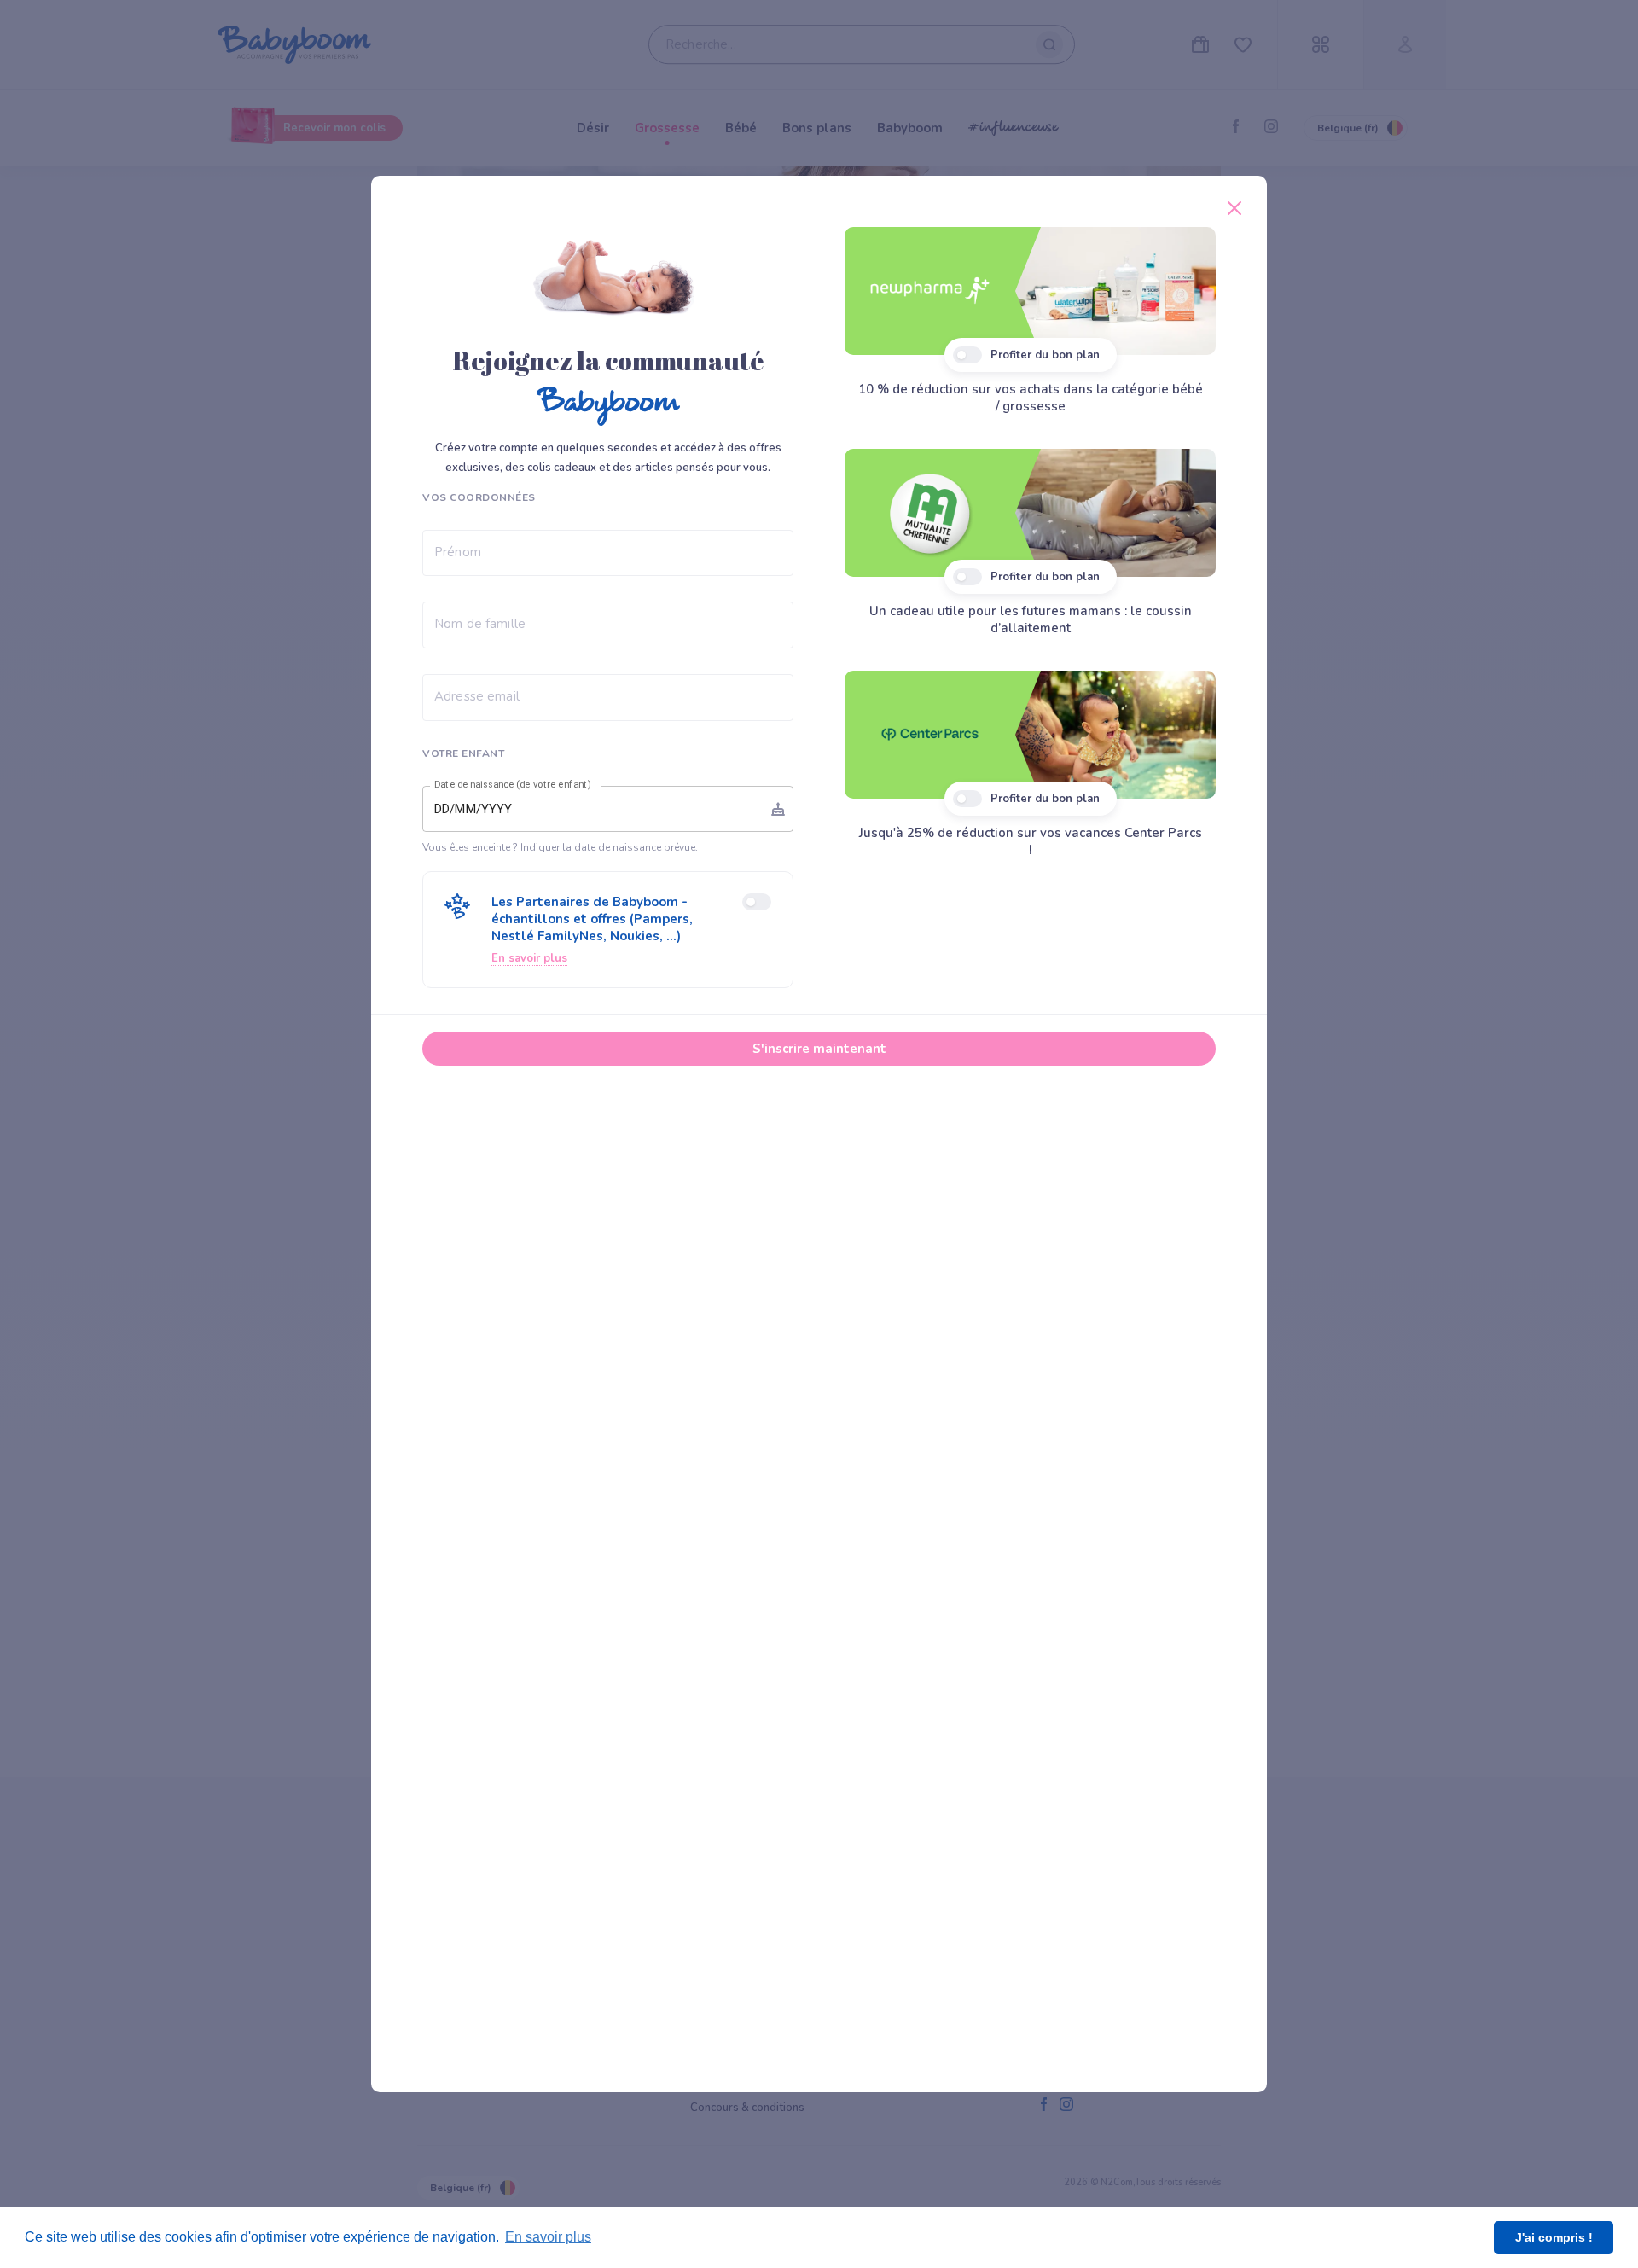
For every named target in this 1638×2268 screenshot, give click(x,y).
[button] (608, 930)
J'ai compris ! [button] (1554, 2237)
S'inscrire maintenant (819, 1049)
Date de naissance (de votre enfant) (513, 784)
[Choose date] (778, 809)
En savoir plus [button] (548, 2237)
